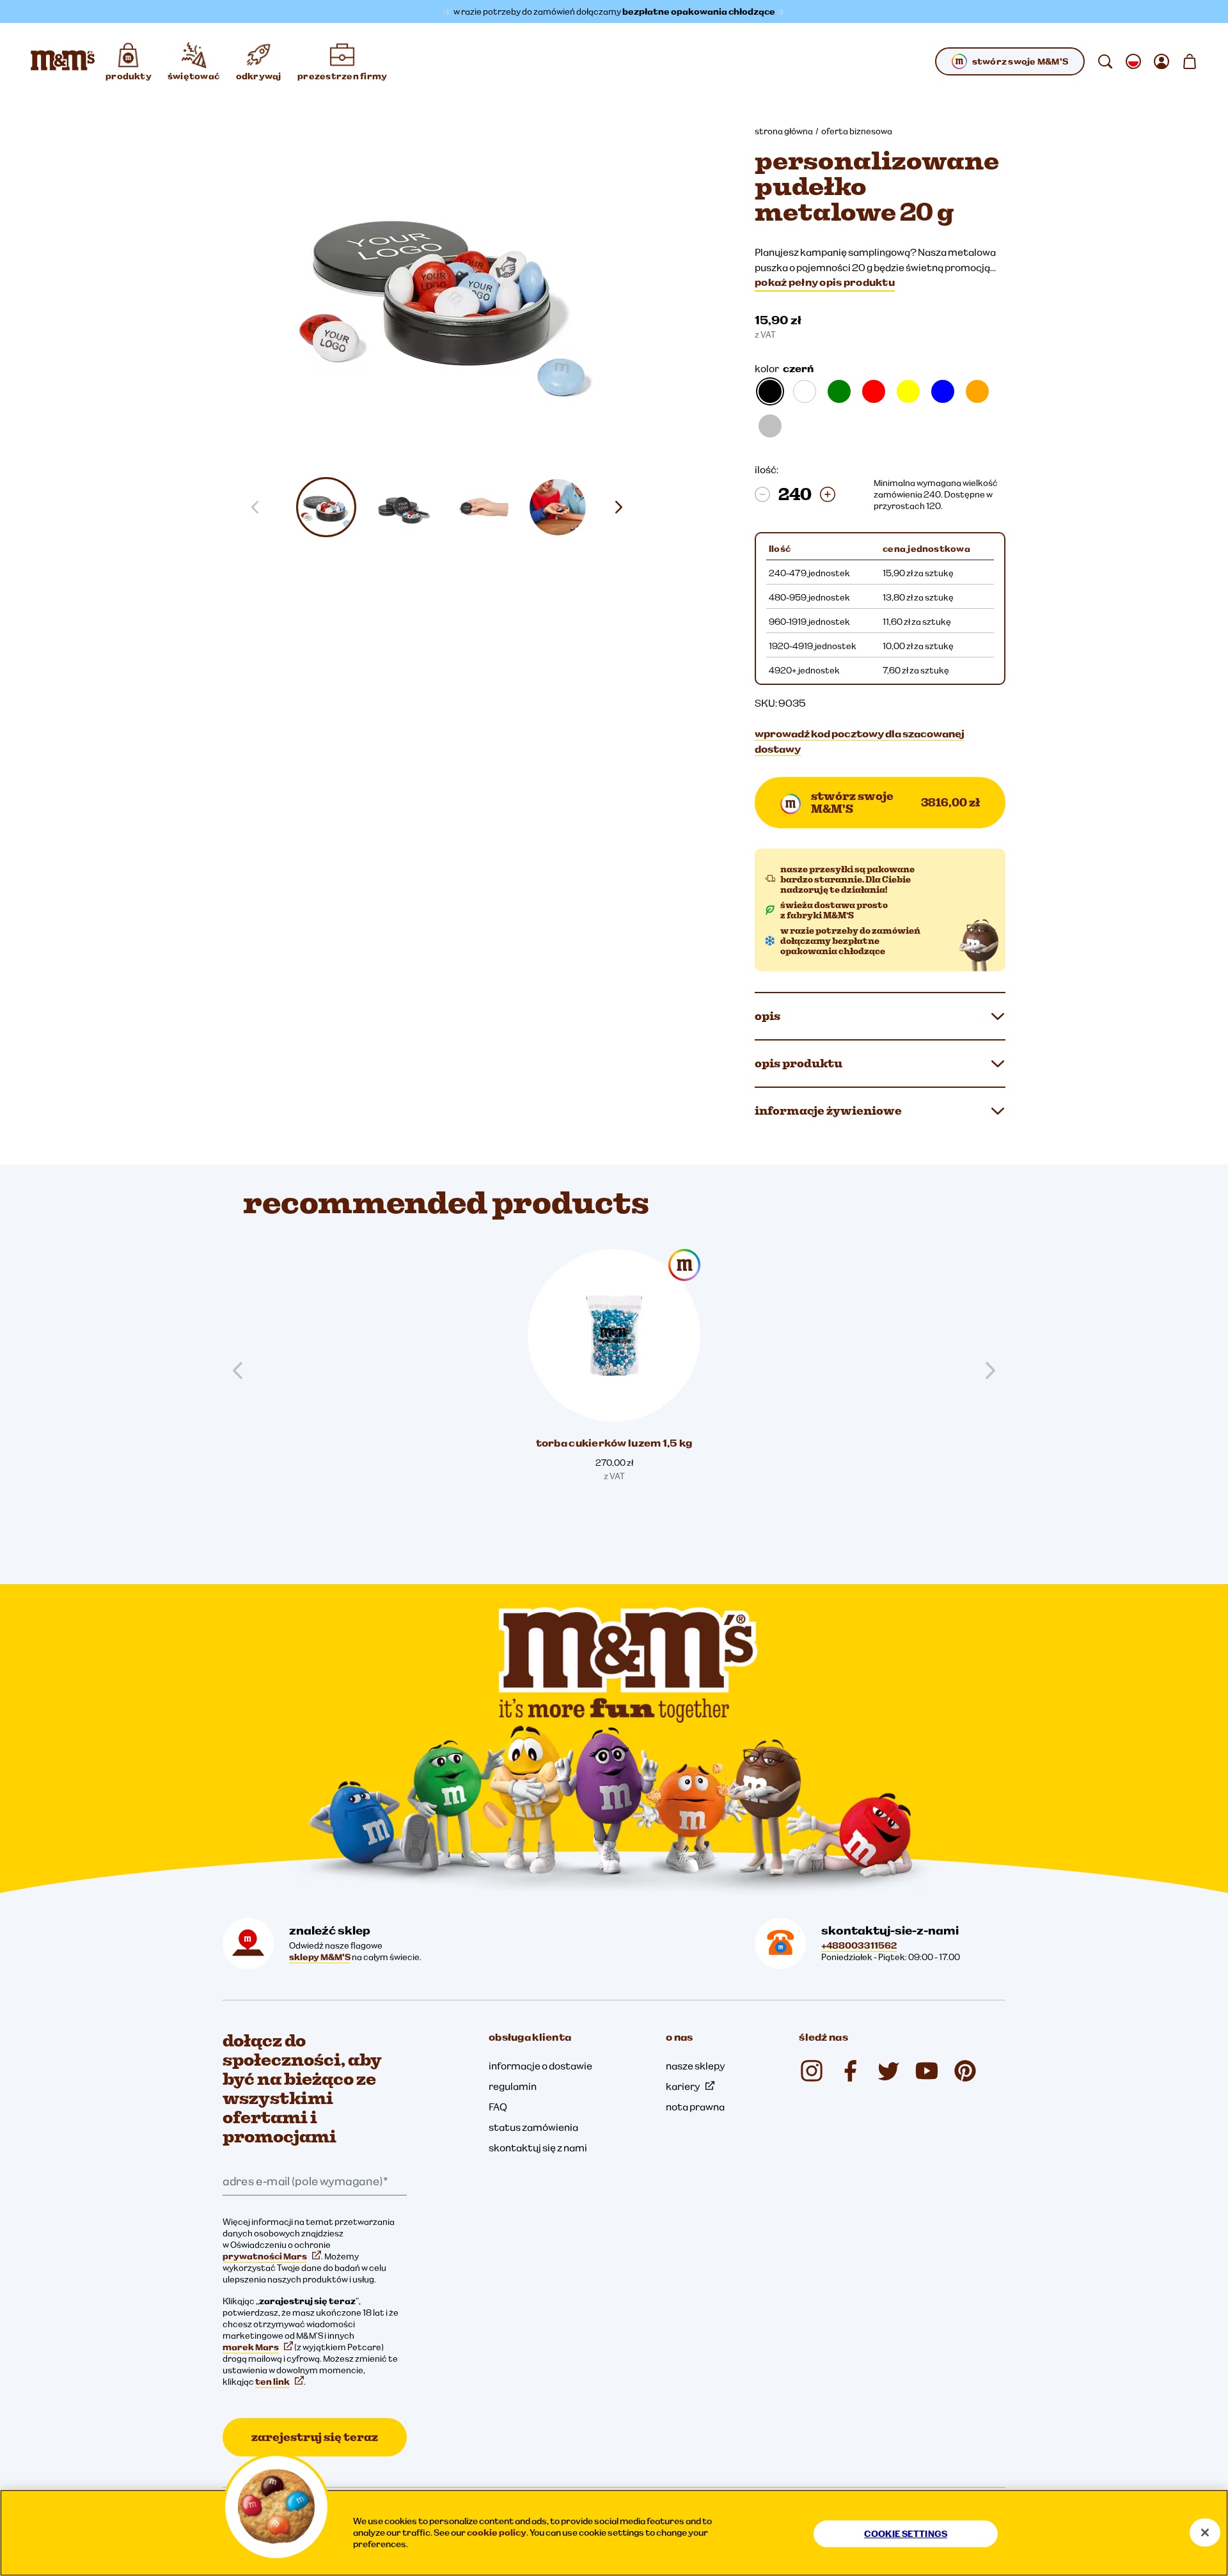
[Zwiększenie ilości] (828, 494)
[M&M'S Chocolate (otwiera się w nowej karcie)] (965, 2071)
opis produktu (799, 1063)
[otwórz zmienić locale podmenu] (1133, 61)
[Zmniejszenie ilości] (762, 494)
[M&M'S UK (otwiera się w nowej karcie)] (850, 2071)
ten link (272, 2382)
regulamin (513, 2086)
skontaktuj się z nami (538, 2148)
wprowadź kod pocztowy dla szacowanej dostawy (860, 741)
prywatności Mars (265, 2256)
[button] (327, 507)
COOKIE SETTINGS (906, 2534)
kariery (683, 2086)
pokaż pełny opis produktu (825, 282)
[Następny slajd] (624, 507)
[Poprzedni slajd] (243, 1370)
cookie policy (497, 2533)
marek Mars (251, 2347)
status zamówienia (533, 2127)
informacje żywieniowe (828, 1111)
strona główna (784, 131)
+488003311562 (859, 1945)
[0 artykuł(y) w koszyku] (1190, 61)
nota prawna (695, 2107)
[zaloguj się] (1161, 61)
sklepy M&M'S (320, 1957)
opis (767, 1016)
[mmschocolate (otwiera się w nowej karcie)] (812, 2071)
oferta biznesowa (857, 131)
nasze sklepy (696, 2066)
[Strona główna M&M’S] (63, 61)
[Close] (1205, 2533)
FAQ (498, 2107)
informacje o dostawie (540, 2066)
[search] (1105, 61)
